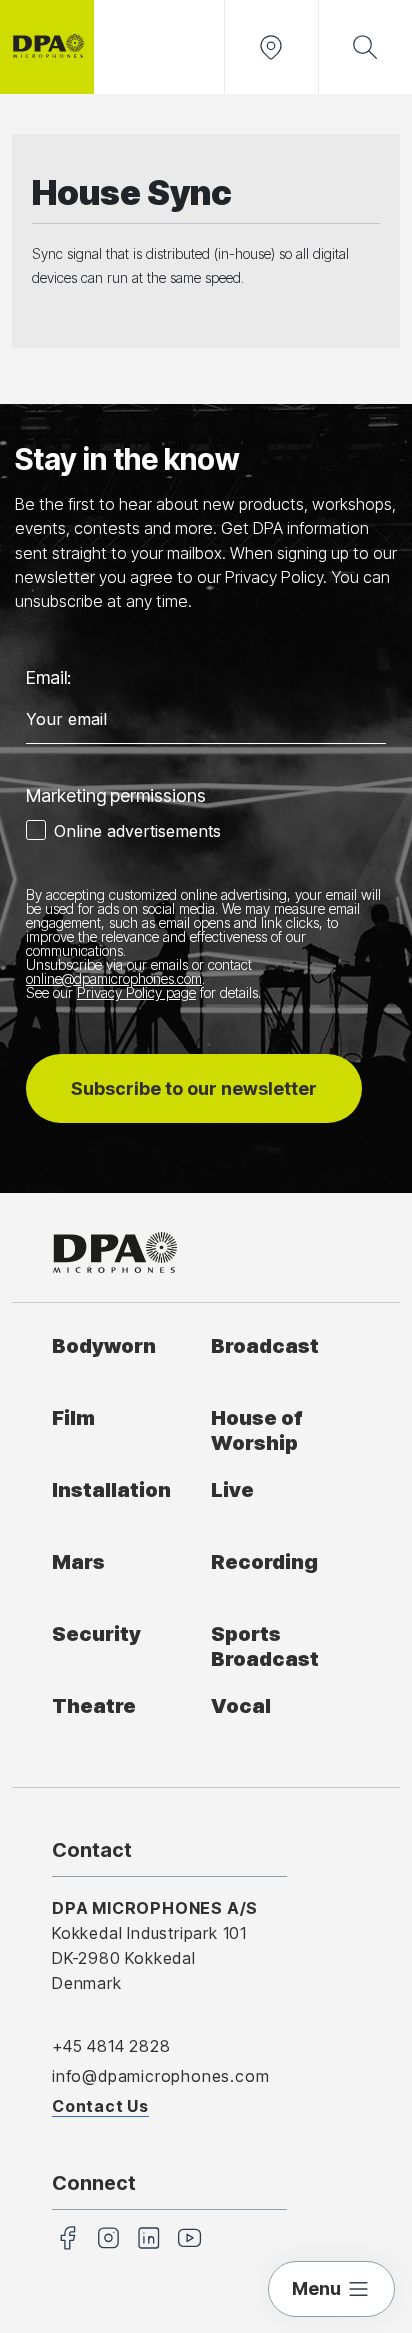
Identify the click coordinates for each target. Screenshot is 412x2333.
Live (232, 1489)
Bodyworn (104, 1345)
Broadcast (265, 1345)
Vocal (241, 1705)
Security (96, 1633)
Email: (48, 677)
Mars (78, 1561)
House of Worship (257, 1430)
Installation (111, 1489)
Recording (264, 1561)
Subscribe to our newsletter (194, 1088)
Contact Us (100, 2106)
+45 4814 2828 (111, 2046)
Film (73, 1417)
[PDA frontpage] (47, 47)
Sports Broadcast (265, 1646)
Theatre (94, 1705)
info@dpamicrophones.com (160, 2076)
